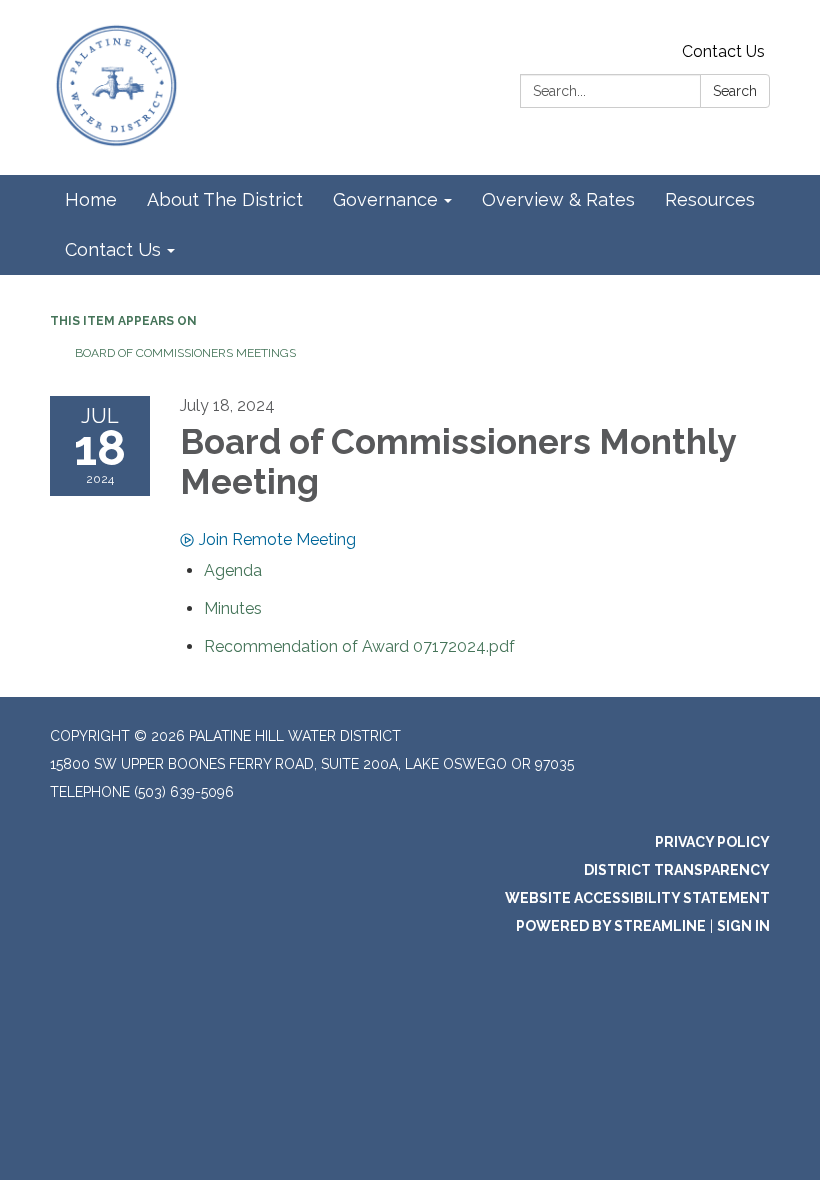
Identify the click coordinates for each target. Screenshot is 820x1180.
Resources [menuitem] (710, 199)
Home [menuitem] (91, 199)
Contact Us (723, 51)
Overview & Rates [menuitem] (558, 199)
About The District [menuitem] (225, 199)
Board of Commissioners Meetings (185, 353)
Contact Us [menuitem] (113, 249)
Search (735, 91)
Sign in (743, 926)
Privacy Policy (712, 842)
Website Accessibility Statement (637, 898)
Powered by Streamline (611, 926)
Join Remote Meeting (277, 539)
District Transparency (677, 870)
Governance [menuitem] (385, 199)
